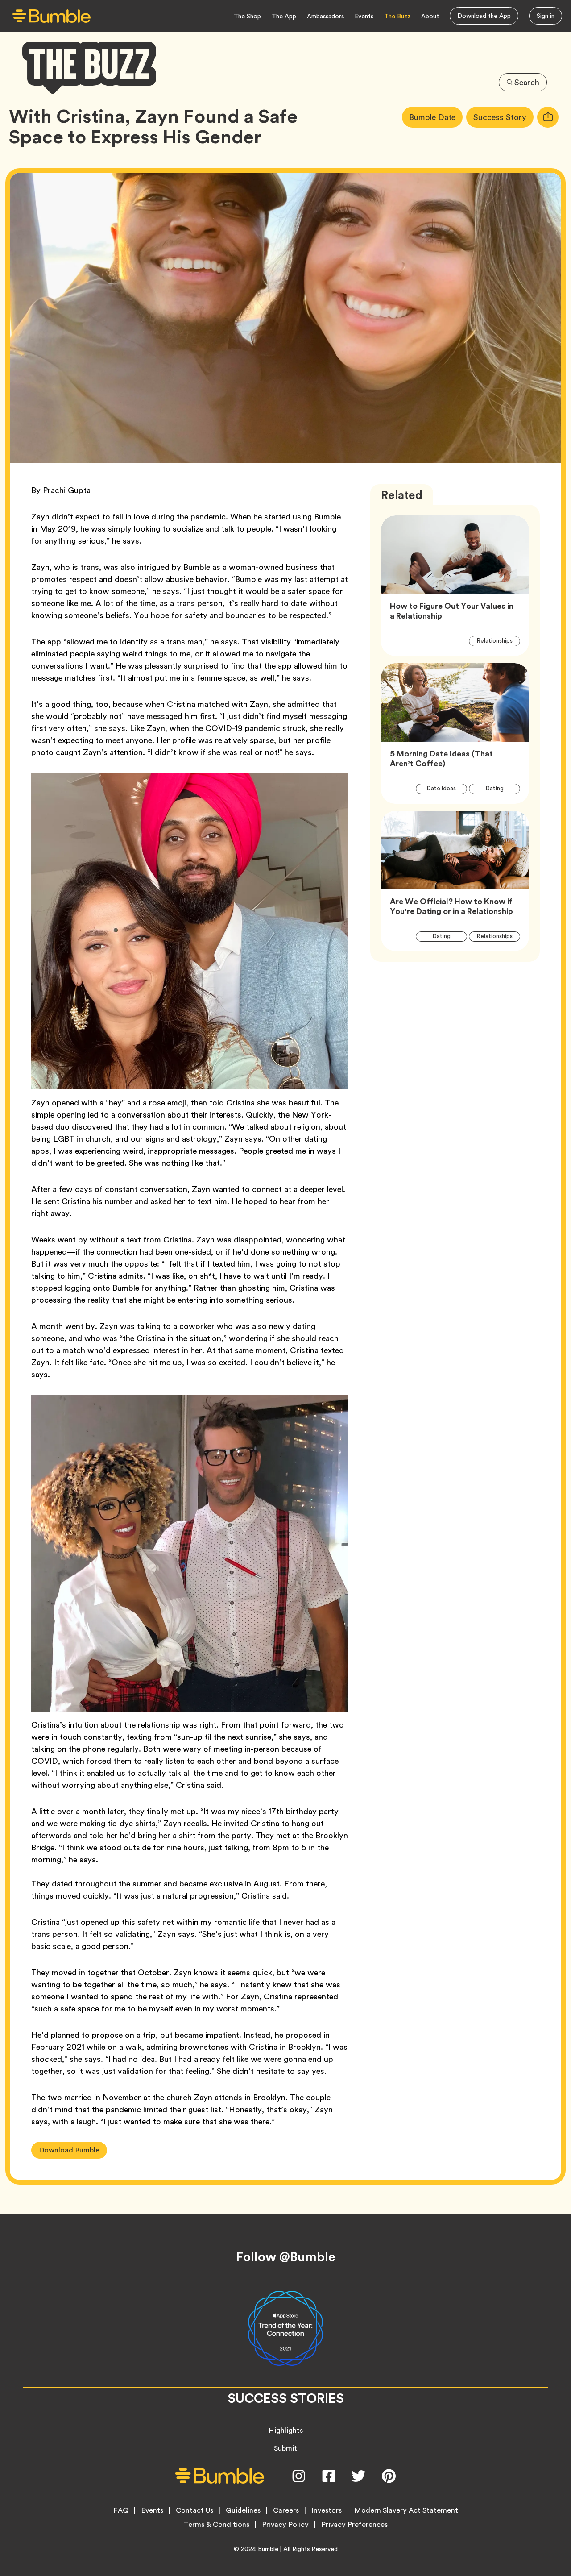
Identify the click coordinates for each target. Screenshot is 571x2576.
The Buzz (397, 16)
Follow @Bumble (286, 2257)
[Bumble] (52, 16)
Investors (327, 2510)
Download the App (484, 16)
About (430, 16)
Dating (500, 788)
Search (527, 82)
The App (284, 16)
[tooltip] (548, 117)
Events (364, 16)
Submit (285, 2448)
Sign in (546, 16)
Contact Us (194, 2510)
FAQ (121, 2510)
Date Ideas (447, 788)
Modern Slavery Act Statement (406, 2510)
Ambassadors (325, 16)
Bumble (268, 2549)
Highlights (286, 2430)
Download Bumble (69, 2150)
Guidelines (243, 2510)
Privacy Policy (285, 2525)
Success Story (503, 117)
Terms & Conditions (216, 2525)
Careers (286, 2510)
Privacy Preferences (354, 2525)
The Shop (247, 16)
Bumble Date (436, 117)
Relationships (499, 640)
